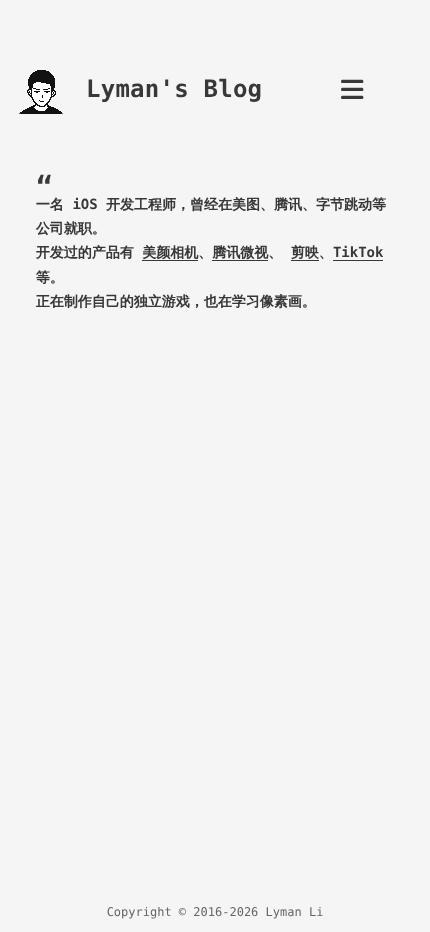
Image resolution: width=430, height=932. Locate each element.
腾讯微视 (240, 253)
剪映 (305, 253)
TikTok (358, 253)
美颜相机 (170, 253)
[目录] (352, 95)
